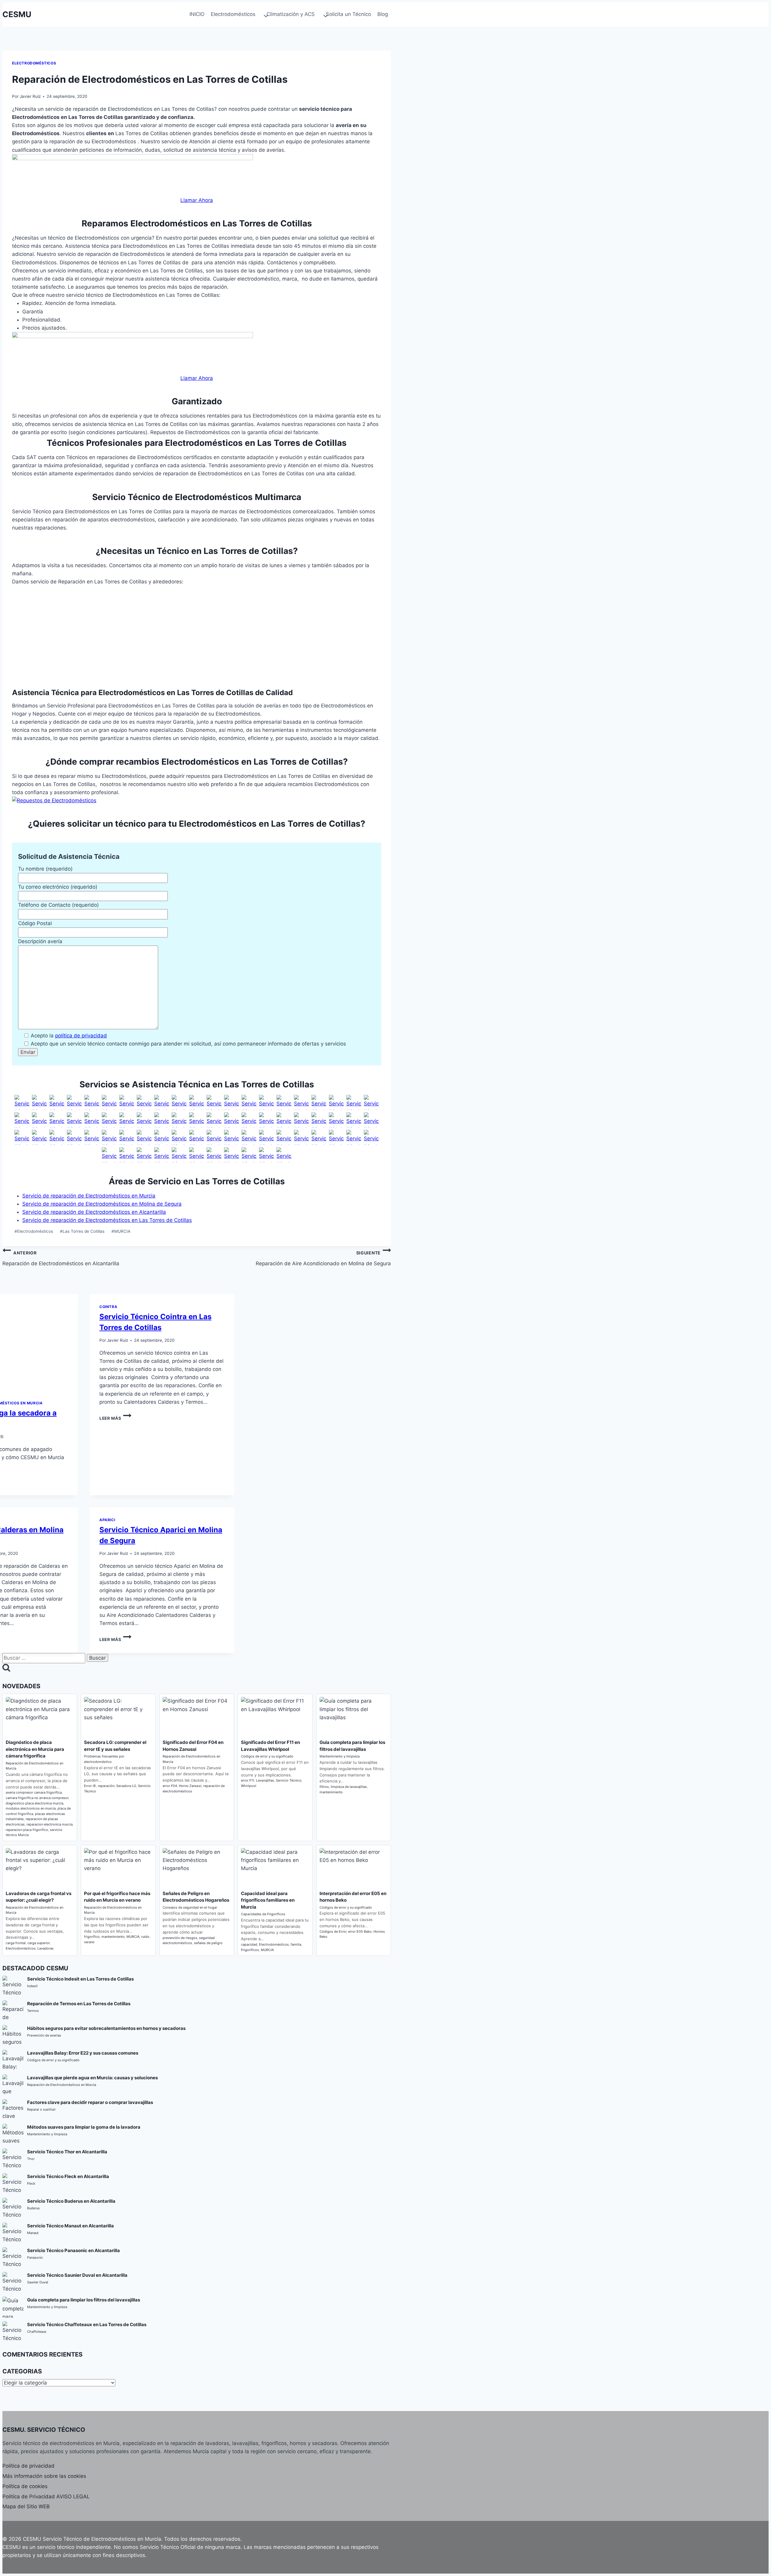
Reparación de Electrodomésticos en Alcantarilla (61, 1258)
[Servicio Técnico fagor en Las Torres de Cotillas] (39, 1102)
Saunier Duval (38, 2282)
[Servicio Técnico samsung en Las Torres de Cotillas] (92, 1120)
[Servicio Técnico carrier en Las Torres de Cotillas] (284, 1120)
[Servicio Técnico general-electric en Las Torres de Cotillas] (249, 1102)
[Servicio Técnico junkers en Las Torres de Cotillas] (127, 1137)
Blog (383, 14)
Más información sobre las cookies (44, 2476)
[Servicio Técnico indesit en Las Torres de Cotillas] (319, 1102)
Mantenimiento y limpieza (340, 1756)
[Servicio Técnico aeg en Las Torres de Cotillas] (22, 1102)
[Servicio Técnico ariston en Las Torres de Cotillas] (74, 1137)
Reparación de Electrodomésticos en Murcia (62, 2085)
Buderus (33, 2208)
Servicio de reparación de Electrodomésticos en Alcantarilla (94, 1212)
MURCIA (121, 1231)
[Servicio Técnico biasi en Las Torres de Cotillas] (301, 1137)
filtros (324, 1787)
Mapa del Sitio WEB (26, 2506)
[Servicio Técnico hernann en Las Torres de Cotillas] (336, 1137)
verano (89, 1942)
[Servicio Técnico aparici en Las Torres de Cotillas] (92, 1137)
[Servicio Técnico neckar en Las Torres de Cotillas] (214, 1155)
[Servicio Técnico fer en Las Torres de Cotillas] (144, 1155)
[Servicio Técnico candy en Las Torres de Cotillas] (109, 1102)
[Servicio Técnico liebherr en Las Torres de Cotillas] (354, 1102)
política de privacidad (81, 1036)
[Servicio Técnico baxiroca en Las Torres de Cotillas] (197, 1137)
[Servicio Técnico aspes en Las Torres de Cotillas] (57, 1137)
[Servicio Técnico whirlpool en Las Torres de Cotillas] (232, 1120)
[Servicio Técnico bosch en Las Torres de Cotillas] (92, 1102)
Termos (33, 2011)
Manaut (33, 2233)
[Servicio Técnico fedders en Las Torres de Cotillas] (267, 1137)
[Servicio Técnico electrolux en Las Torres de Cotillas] (214, 1102)
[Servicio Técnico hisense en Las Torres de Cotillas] (39, 1137)
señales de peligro (208, 1943)
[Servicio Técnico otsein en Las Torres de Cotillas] (57, 1120)
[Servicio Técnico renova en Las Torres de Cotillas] (354, 1137)
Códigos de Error (333, 1931)
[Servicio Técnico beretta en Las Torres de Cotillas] (214, 1137)
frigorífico (92, 1937)
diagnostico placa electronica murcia (34, 1803)
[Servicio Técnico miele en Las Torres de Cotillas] (22, 1120)
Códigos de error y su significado (267, 1756)
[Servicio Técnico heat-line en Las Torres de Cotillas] (371, 1137)
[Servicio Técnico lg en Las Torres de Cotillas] (336, 1102)
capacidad (249, 1944)
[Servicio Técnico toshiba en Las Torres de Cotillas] (371, 1120)
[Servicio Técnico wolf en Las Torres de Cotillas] (319, 1137)
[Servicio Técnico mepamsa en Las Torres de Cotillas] (371, 1102)
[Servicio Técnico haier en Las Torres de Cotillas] (267, 1102)
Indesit (32, 1986)
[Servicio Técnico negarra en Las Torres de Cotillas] (232, 1155)
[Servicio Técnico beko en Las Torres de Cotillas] (74, 1102)
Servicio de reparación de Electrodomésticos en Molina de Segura (102, 1204)
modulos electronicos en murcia (31, 1808)
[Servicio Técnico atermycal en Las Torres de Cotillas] (144, 1137)
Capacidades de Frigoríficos (263, 1914)
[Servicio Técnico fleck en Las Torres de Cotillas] (162, 1155)
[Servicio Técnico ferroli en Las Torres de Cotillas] (109, 1137)
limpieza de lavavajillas (349, 1787)
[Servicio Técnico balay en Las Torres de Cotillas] (57, 1102)
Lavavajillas (265, 1780)
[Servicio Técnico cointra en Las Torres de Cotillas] (127, 1155)
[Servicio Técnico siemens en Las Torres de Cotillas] (109, 1120)
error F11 (248, 1780)
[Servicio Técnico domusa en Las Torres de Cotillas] (284, 1137)
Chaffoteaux (37, 2332)
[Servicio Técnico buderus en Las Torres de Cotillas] (249, 1137)
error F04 (170, 1786)
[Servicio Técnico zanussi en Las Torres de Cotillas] (249, 1120)
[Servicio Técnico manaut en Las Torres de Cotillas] (197, 1155)
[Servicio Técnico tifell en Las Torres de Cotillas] (267, 1155)
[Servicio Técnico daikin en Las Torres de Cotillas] (301, 1120)
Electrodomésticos (34, 63)
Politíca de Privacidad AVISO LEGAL (46, 2497)
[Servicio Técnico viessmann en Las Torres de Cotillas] (284, 1155)
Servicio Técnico (289, 1780)
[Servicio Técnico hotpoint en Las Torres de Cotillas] (301, 1102)
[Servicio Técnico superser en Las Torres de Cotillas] (162, 1120)
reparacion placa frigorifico (27, 1830)
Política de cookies (25, 2486)
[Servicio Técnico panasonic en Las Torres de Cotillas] (74, 1120)
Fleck (31, 2183)
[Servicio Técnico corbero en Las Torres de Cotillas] (144, 1102)
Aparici (107, 1520)
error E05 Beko (360, 1931)
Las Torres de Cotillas (82, 1231)
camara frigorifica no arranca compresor (37, 1798)
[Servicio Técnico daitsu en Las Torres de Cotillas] (319, 1120)
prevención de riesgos (180, 1938)
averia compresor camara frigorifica (34, 1792)
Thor (31, 2159)
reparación (106, 1786)
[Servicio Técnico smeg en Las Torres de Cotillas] (144, 1120)
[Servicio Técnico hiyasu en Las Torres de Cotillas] (22, 1137)
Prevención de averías (44, 2035)
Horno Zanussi (190, 1786)
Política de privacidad (28, 2466)
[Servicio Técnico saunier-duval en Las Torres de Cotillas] (179, 1137)
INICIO (197, 14)
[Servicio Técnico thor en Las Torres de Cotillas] (179, 1120)
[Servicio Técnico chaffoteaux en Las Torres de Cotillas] (109, 1155)
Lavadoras (45, 1948)
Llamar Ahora (197, 200)
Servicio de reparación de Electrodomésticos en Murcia (89, 1196)
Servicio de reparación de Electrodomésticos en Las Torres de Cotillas (107, 1220)
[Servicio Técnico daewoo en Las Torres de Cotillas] (162, 1102)
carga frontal (16, 1943)
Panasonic (35, 2257)
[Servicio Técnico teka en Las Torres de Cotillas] (197, 1120)
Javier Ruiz (30, 96)
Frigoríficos (250, 1950)
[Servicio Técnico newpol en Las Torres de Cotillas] (39, 1120)
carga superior (39, 1943)
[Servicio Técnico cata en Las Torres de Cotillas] (127, 1102)
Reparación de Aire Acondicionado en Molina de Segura (323, 1258)
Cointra (108, 1307)
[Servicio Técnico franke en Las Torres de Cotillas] (232, 1102)
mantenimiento (331, 1792)
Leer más (115, 1418)
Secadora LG (126, 1786)
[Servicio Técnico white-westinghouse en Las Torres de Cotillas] (214, 1120)
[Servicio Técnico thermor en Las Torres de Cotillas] (249, 1155)
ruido (145, 1937)
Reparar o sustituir (41, 2109)
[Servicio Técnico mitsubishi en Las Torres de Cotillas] (354, 1120)
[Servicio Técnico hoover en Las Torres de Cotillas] (284, 1102)
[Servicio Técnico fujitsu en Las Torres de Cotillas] (336, 1120)
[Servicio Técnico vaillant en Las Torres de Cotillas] (162, 1137)
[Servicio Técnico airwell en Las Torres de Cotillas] (267, 1120)
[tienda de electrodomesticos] (197, 801)
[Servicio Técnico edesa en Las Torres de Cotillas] (197, 1102)
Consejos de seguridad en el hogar (190, 1907)
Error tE (90, 1786)
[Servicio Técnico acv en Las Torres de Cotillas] (232, 1137)
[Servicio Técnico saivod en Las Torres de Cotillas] (127, 1120)
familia (296, 1944)
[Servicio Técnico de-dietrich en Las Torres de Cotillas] (179, 1102)
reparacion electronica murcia (50, 1824)
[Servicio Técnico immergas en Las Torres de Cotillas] (179, 1155)
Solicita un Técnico (348, 14)
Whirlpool (249, 1786)
